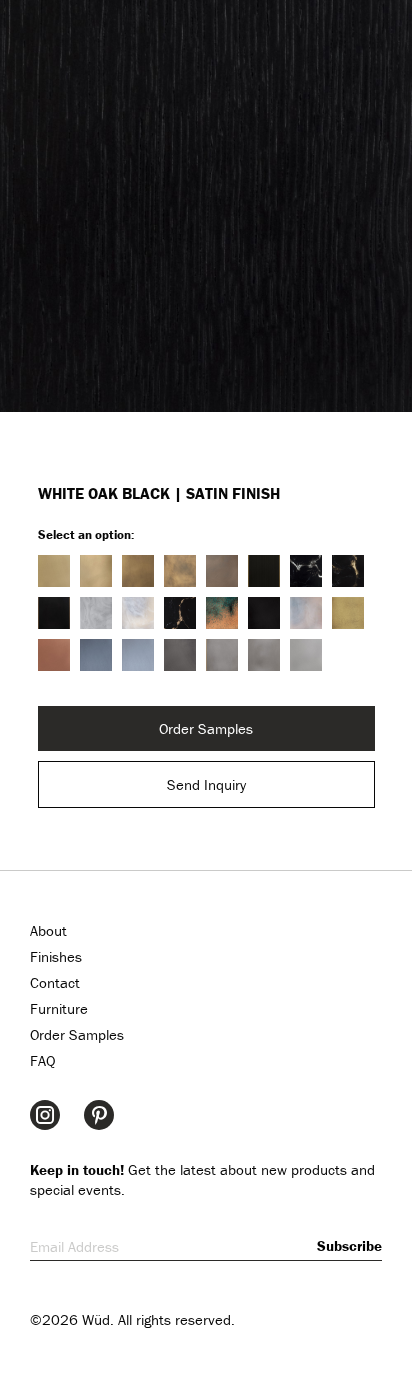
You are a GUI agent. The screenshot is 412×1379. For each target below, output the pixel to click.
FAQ (43, 1060)
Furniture (59, 1008)
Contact (55, 982)
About (48, 930)
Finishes (56, 956)
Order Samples (206, 728)
